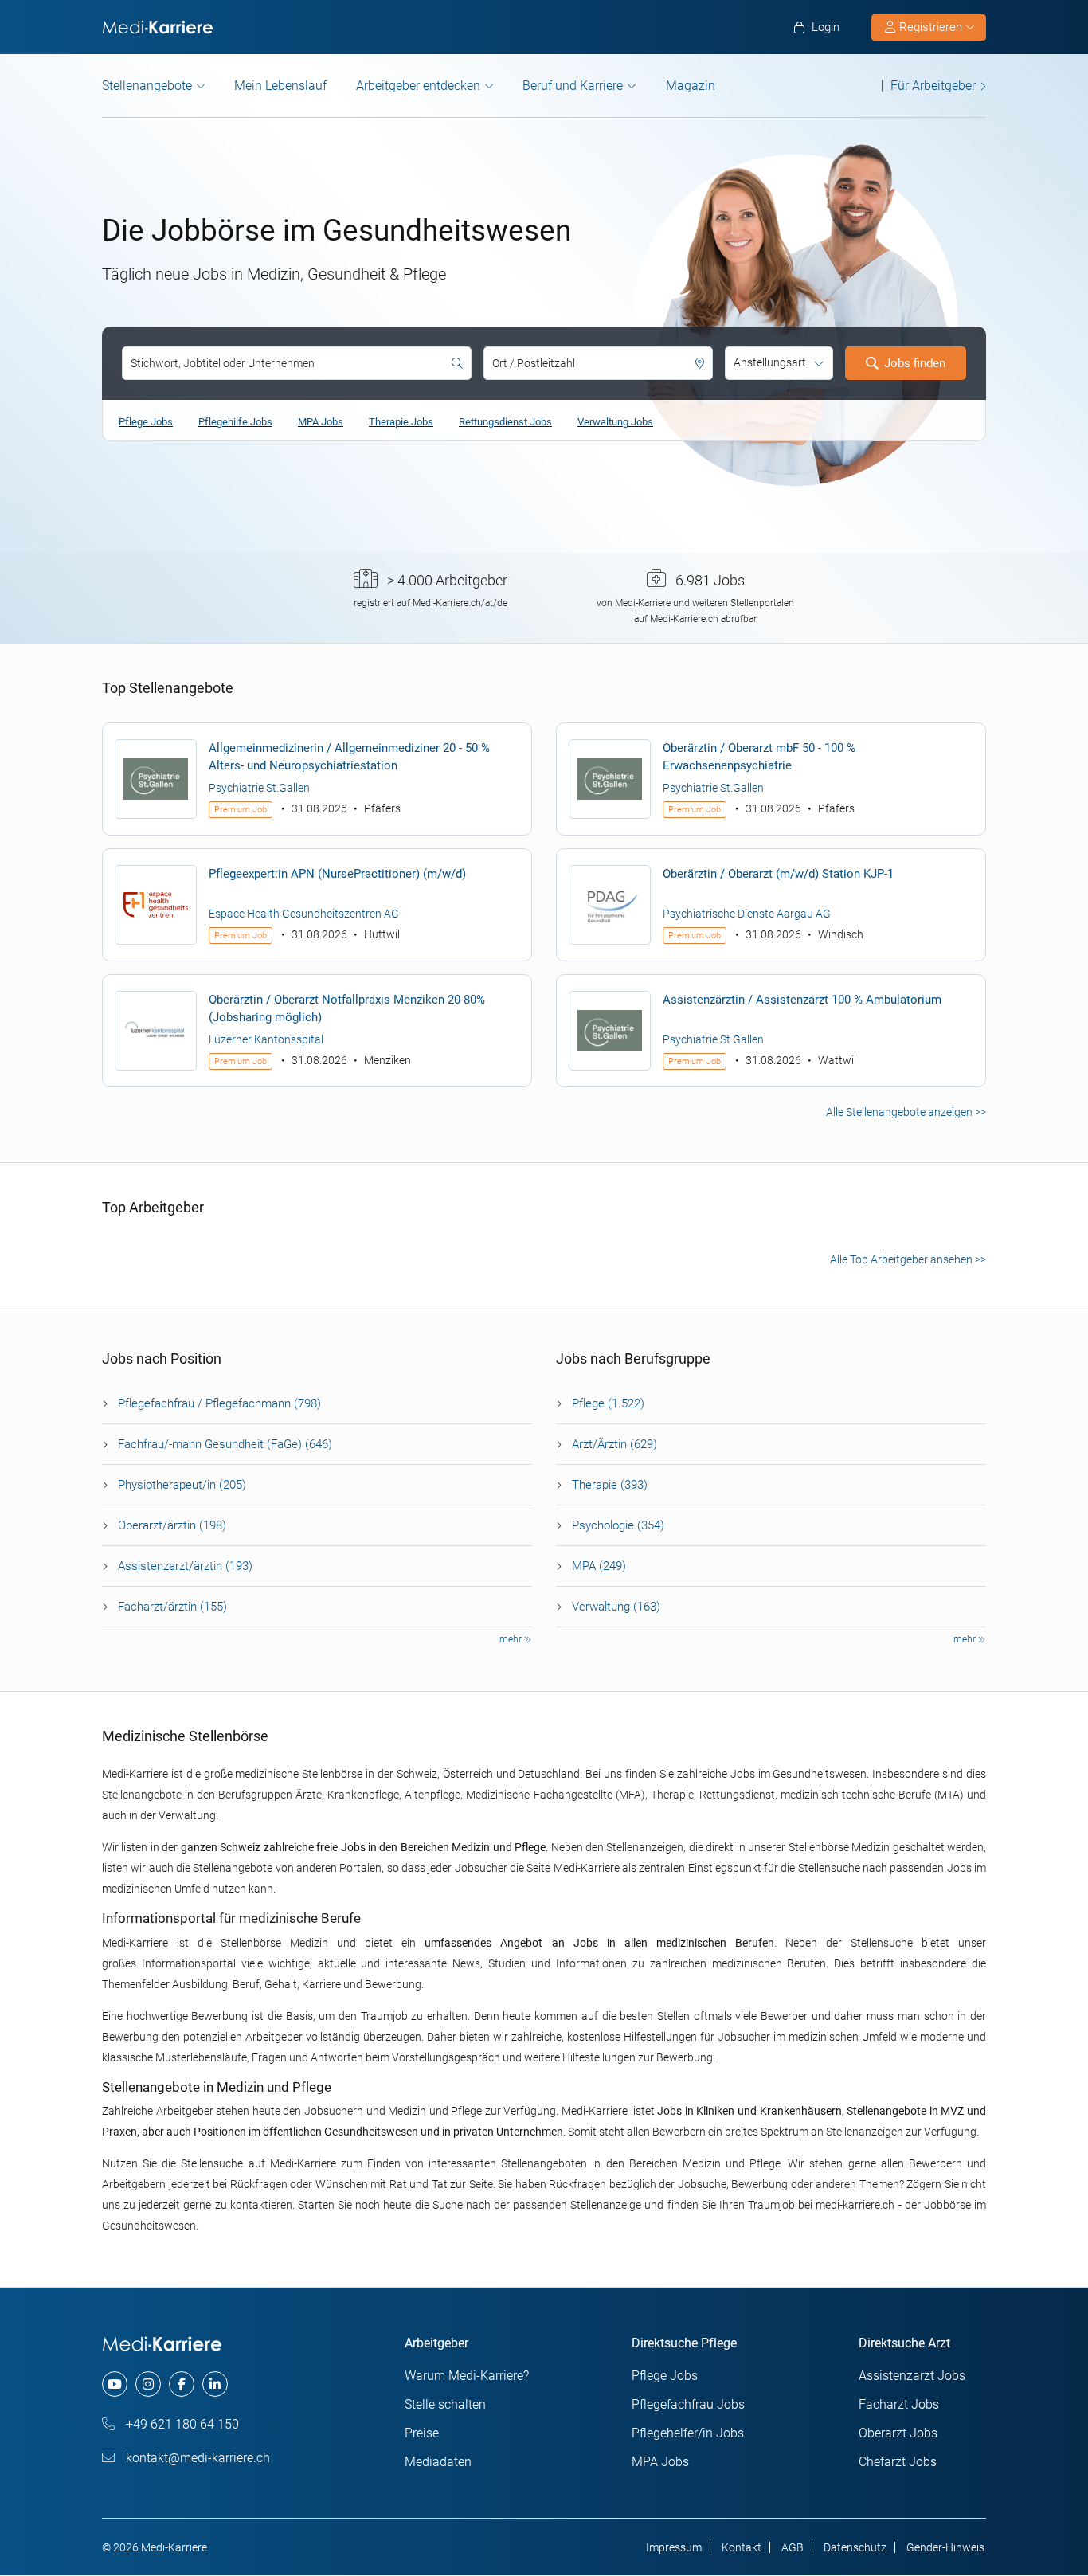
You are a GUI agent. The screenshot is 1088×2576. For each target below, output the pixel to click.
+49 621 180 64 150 (181, 2424)
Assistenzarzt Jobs (912, 2376)
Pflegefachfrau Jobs (688, 2404)
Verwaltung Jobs (615, 422)
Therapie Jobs (401, 422)
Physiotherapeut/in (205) (182, 1485)
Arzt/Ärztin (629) (614, 1444)
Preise (422, 2433)
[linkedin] (215, 2384)
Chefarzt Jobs (898, 2462)
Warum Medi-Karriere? (467, 2376)
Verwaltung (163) (616, 1607)
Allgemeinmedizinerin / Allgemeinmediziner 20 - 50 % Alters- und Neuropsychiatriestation (349, 757)
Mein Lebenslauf (280, 86)
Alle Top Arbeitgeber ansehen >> (908, 1259)
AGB (793, 2547)
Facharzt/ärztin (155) (172, 1607)
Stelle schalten (445, 2404)
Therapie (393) (610, 1485)
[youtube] (115, 2384)
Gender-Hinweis (945, 2547)
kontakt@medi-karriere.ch (196, 2458)
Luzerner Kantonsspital (266, 1039)
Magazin (691, 86)
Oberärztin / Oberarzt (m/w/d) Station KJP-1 (778, 874)
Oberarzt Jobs (898, 2433)
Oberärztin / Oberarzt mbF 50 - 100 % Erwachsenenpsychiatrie (759, 757)
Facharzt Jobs (899, 2404)
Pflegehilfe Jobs (235, 422)
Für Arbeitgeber (933, 86)
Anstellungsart (770, 362)
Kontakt (742, 2547)
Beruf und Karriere (573, 86)
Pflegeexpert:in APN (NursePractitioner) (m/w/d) (337, 874)
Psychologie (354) (618, 1525)
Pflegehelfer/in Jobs (688, 2433)
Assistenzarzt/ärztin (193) (185, 1566)
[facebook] (182, 2384)
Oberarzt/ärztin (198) (172, 1525)
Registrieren (931, 27)
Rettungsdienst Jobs (505, 422)
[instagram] (148, 2384)
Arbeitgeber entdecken (418, 86)
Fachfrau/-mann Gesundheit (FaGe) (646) (225, 1444)
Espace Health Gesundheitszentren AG (304, 914)
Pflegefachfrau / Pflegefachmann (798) (219, 1403)
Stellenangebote (147, 86)
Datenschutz (855, 2547)
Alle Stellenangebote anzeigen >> (906, 1112)
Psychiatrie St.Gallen (259, 788)
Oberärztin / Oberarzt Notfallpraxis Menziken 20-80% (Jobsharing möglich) (347, 1008)
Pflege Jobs (146, 422)
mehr (512, 1639)
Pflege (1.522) (608, 1403)
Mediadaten (438, 2462)
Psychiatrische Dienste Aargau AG (747, 914)
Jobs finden (915, 363)
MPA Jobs (321, 422)
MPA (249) (599, 1566)
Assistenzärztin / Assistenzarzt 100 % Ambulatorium (802, 1000)
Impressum (674, 2547)
